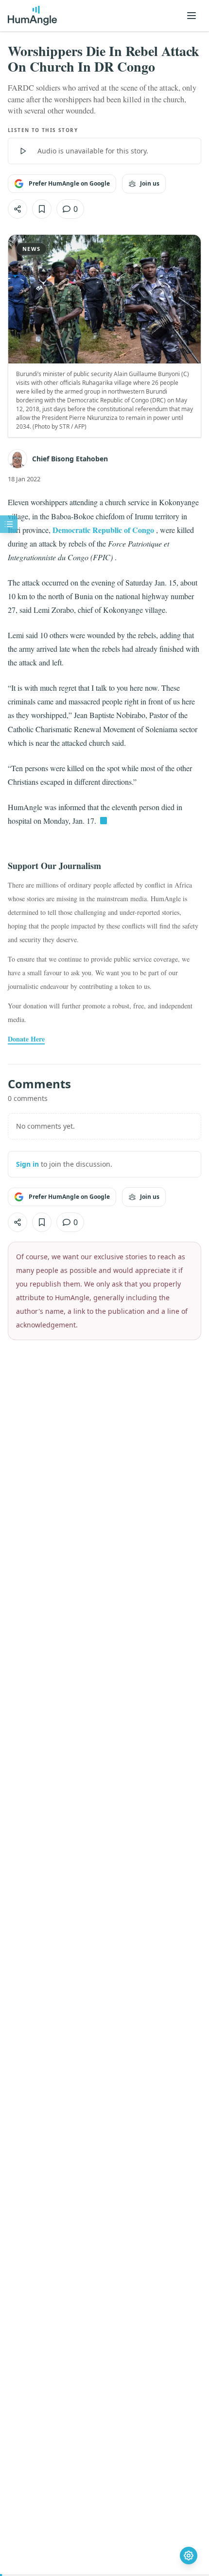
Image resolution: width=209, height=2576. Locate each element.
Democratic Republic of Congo (103, 530)
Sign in (27, 1164)
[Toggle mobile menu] (192, 16)
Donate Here (26, 1039)
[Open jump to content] (9, 524)
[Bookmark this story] (42, 209)
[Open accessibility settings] (189, 2556)
